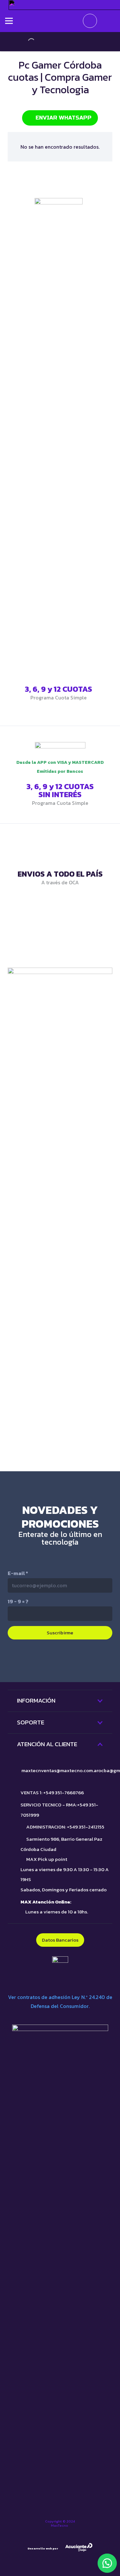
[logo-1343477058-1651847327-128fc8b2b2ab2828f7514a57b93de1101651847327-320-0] (59, 21)
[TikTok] (33, 1660)
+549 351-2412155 (86, 1827)
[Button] (106, 21)
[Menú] (9, 21)
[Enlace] (60, 1208)
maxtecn (31, 1770)
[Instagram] (60, 1661)
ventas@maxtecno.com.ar (70, 1770)
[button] (107, 2563)
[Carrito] (90, 21)
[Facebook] (87, 1660)
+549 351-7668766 (64, 1792)
